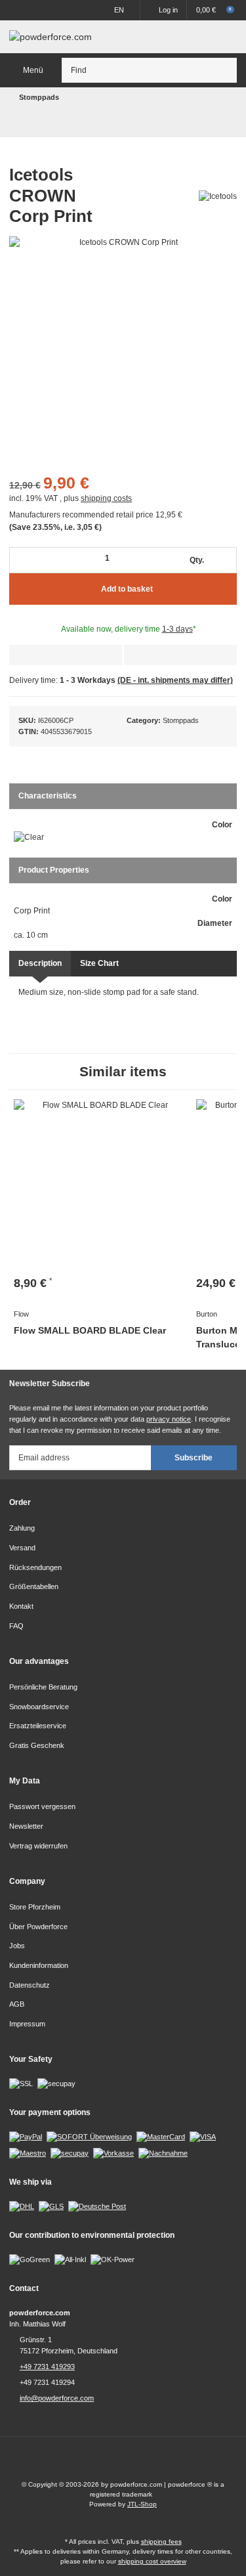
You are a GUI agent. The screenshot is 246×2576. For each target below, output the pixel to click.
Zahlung (22, 1528)
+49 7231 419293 (47, 2367)
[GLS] (51, 2206)
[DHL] (22, 2206)
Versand (22, 1548)
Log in (168, 10)
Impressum (27, 2024)
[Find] (225, 70)
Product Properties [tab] (54, 870)
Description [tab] (40, 963)
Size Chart (99, 963)
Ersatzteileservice (38, 1726)
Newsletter (26, 1826)
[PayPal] (26, 2137)
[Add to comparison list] (180, 655)
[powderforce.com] (51, 37)
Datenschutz (30, 1985)
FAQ (16, 1626)
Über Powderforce (38, 1927)
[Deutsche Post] (97, 2206)
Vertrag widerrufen (38, 1846)
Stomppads (181, 720)
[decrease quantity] (22, 560)
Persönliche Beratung (43, 1687)
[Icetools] (218, 196)
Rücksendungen (35, 1567)
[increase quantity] (226, 560)
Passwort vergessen (42, 1806)
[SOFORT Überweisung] (89, 2137)
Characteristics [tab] (48, 796)
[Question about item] (66, 655)
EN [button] (119, 10)
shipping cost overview (152, 2561)
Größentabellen (34, 1586)
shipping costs (106, 498)
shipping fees (161, 2542)
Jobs (17, 1946)
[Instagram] (135, 2463)
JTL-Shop (142, 2504)
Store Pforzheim (35, 1907)
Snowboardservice (39, 1707)
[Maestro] (28, 2152)
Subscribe (194, 1458)
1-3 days (177, 629)
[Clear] (29, 838)
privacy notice (169, 1419)
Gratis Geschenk (37, 1745)
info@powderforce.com (57, 2398)
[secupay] (70, 2152)
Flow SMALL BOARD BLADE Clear (90, 1330)
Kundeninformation (39, 1965)
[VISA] (203, 2137)
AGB (17, 2004)
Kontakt (21, 1606)
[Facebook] (111, 2463)
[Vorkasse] (113, 2152)
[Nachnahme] (163, 2152)
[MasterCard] (161, 2137)
